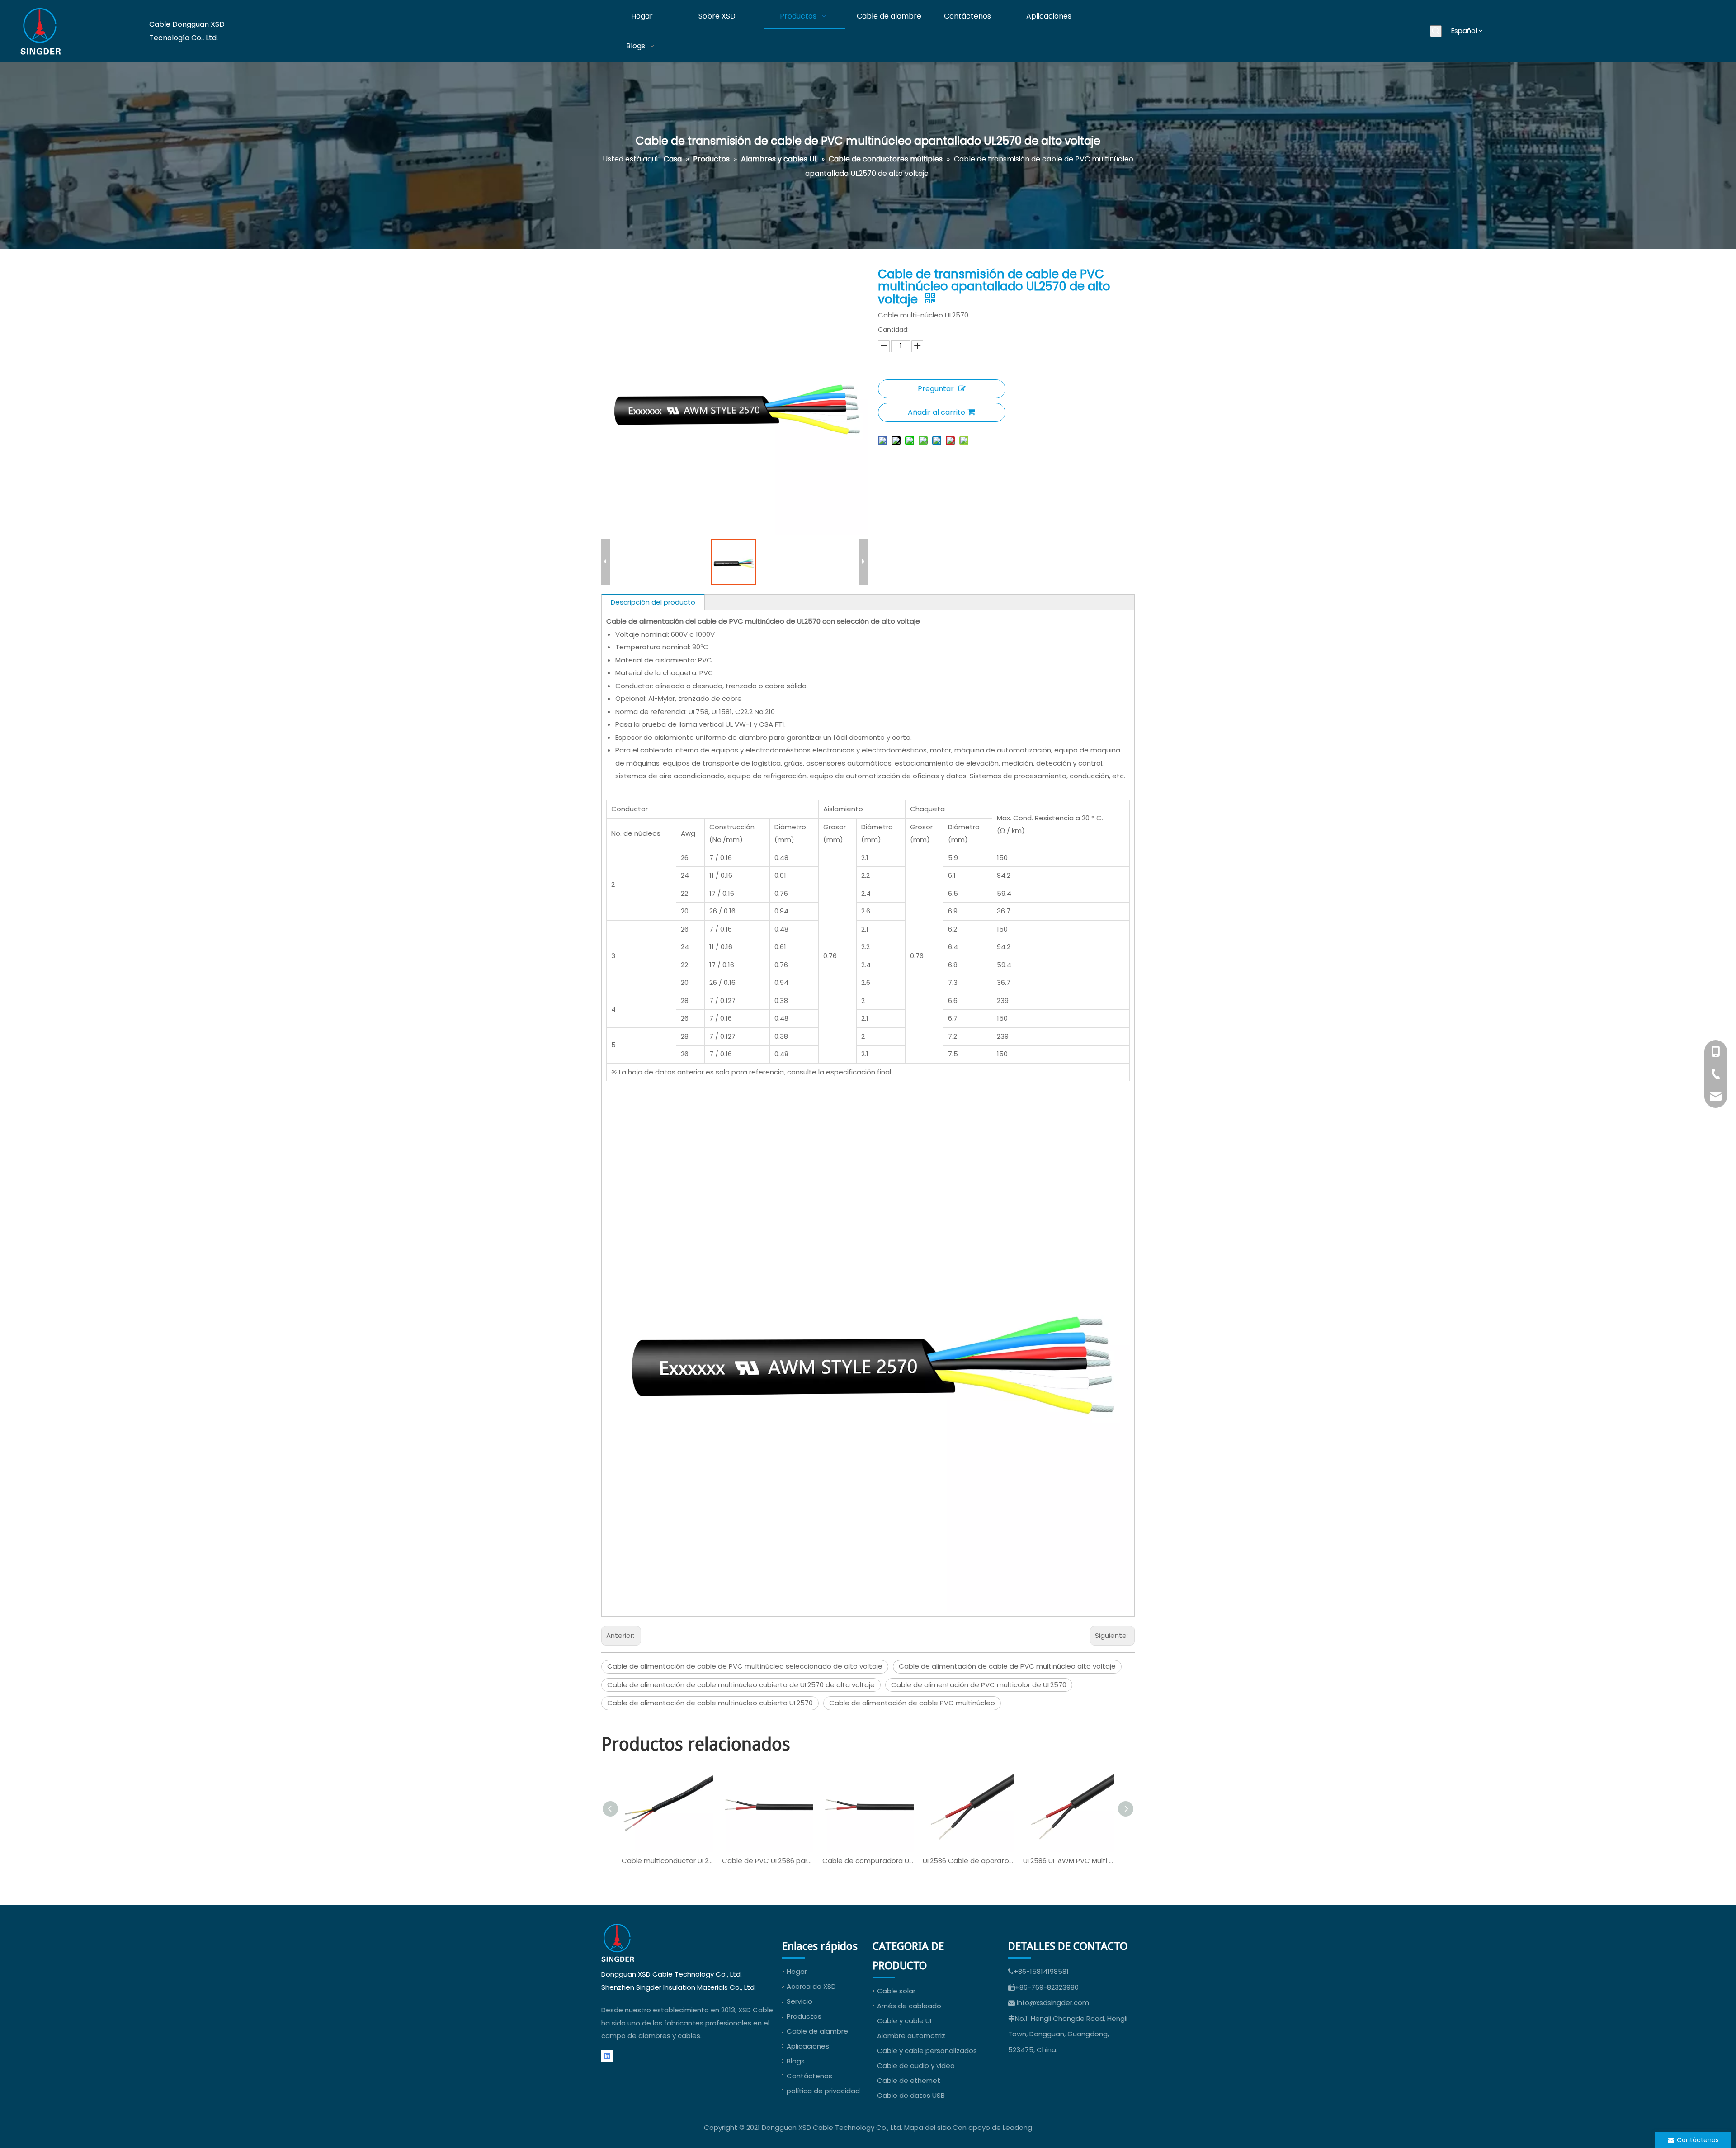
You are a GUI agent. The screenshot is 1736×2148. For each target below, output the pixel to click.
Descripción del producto (653, 602)
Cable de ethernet (909, 2080)
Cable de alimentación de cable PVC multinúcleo (912, 1703)
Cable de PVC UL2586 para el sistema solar (768, 1861)
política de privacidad (823, 2091)
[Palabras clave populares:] (1436, 31)
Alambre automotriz (911, 2036)
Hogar (797, 1971)
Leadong (1017, 2127)
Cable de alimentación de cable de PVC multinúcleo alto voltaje (1007, 1666)
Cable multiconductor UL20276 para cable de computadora (667, 1861)
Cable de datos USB (911, 2095)
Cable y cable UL (905, 2021)
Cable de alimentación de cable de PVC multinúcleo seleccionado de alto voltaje (745, 1666)
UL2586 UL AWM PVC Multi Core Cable (1069, 1861)
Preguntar (936, 389)
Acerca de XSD (811, 1986)
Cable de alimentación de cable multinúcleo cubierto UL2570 (710, 1703)
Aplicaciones (808, 2046)
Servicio (800, 2001)
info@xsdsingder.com (1053, 2003)
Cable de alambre (817, 2031)
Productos (804, 2016)
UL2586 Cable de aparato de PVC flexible (968, 1861)
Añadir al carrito (936, 412)
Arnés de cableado (909, 2006)
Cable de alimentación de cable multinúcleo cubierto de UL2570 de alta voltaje (741, 1685)
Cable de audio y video (916, 2065)
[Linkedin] (607, 2056)
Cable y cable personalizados (927, 2051)
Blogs (796, 2061)
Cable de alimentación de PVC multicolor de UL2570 (979, 1685)
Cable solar (896, 1991)
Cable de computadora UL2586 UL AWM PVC (868, 1861)
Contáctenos (809, 2076)
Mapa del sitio (928, 2127)
